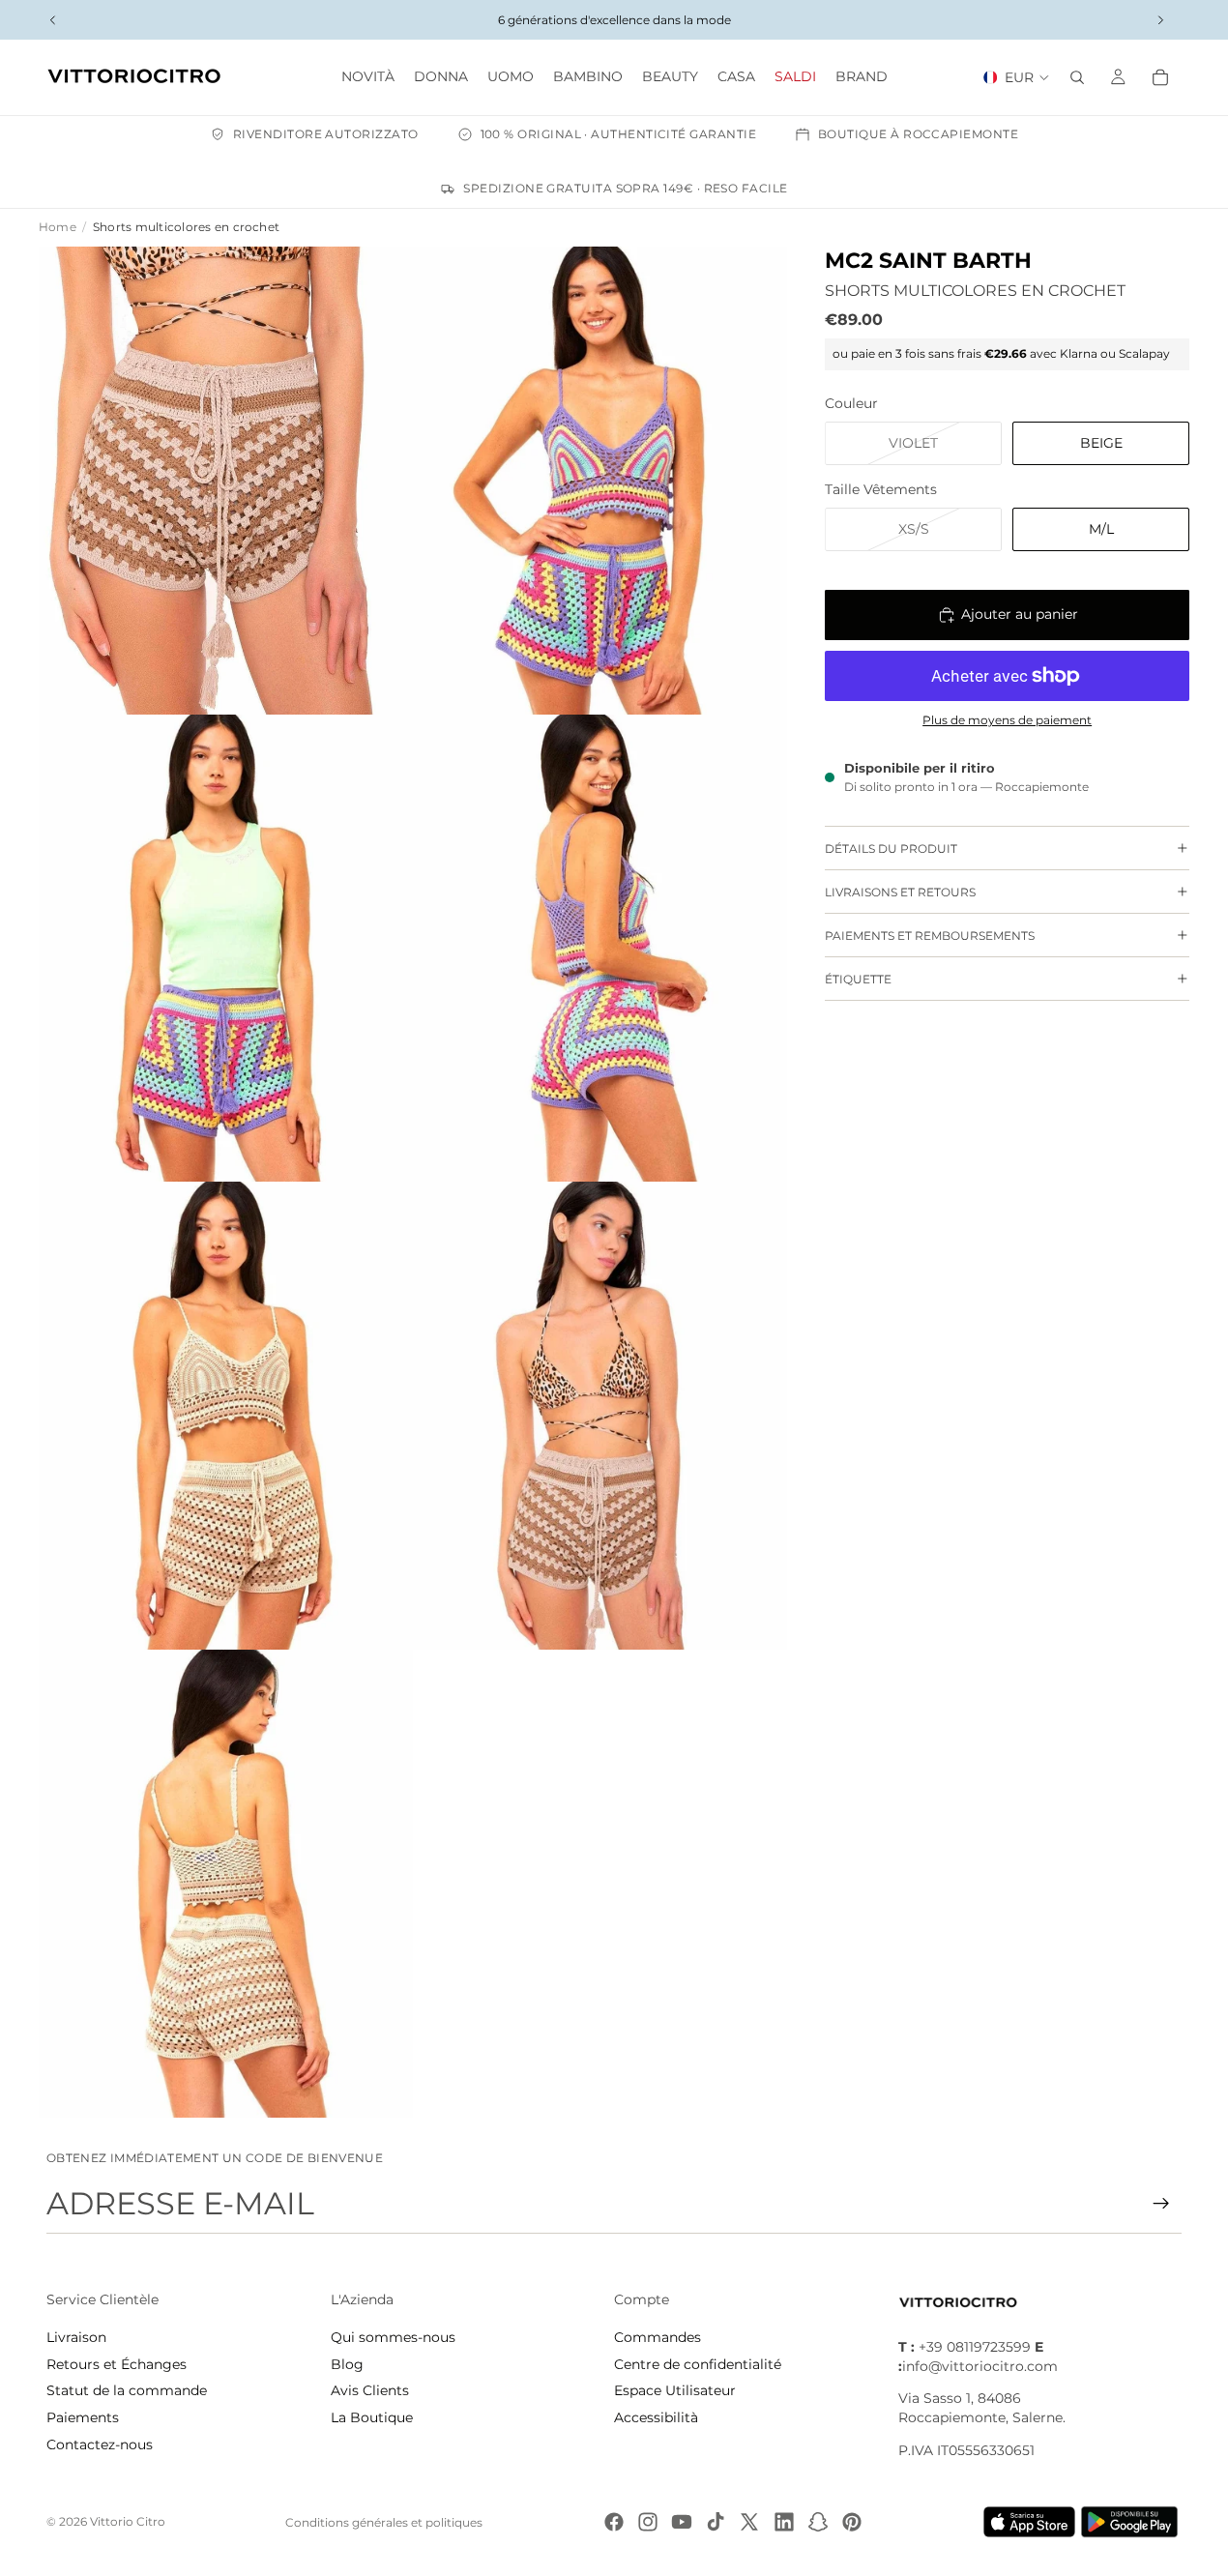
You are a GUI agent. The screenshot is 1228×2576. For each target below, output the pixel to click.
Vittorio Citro (128, 2521)
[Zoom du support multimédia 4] (600, 949)
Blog (347, 2364)
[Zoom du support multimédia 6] (600, 1416)
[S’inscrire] (1161, 2204)
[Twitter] (749, 2522)
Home (58, 227)
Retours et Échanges (117, 2364)
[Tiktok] (716, 2522)
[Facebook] (614, 2522)
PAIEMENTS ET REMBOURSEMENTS (930, 936)
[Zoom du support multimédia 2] (600, 481)
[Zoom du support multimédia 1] (226, 481)
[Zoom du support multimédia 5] (226, 1416)
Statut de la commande (127, 2390)
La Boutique (372, 2417)
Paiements (83, 2417)
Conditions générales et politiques (384, 2522)
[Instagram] (648, 2522)
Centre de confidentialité (698, 2364)
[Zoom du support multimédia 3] (226, 949)
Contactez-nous (100, 2444)
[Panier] (1160, 77)
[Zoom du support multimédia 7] (226, 1884)
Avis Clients (370, 2390)
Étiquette (858, 979)
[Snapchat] (818, 2522)
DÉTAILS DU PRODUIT (891, 849)
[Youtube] (682, 2522)
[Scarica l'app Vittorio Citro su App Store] (1030, 2522)
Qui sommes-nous (393, 2337)
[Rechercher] (1077, 77)
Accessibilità (656, 2417)
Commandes (658, 2337)
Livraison (76, 2337)
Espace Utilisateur (675, 2390)
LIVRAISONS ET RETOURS (900, 892)
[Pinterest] (852, 2522)
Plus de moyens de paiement (1007, 720)
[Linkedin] (784, 2522)
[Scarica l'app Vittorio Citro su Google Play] (1133, 2522)
